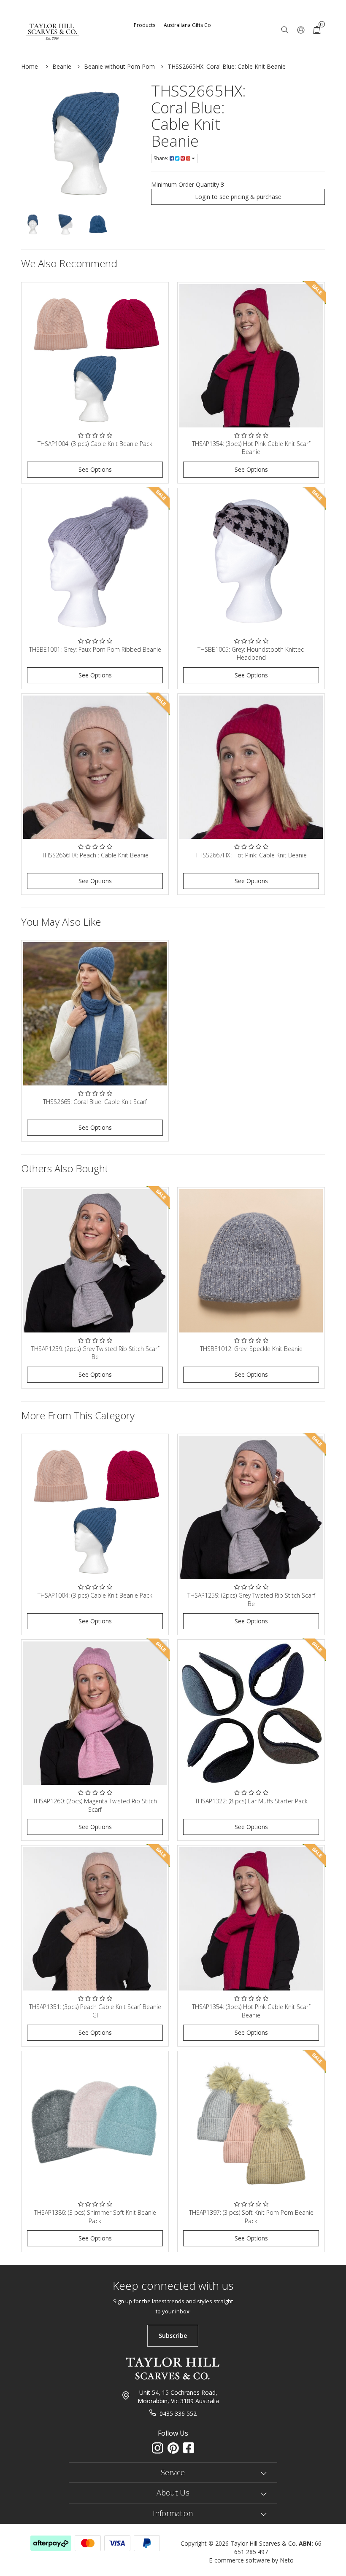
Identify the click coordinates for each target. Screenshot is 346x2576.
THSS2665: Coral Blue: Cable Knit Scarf (95, 1102)
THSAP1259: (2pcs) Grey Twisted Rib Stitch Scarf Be (95, 1353)
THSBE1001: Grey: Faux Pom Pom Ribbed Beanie (95, 649)
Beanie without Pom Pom (119, 66)
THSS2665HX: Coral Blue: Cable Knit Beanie (227, 66)
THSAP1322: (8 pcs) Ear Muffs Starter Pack (251, 1801)
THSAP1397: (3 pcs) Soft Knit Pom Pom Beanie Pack (251, 2217)
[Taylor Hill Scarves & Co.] (53, 21)
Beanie (62, 66)
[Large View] (33, 224)
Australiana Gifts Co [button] (187, 25)
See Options (95, 469)
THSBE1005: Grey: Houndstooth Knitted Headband (251, 654)
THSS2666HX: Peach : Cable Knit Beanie (95, 855)
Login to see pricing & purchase (238, 197)
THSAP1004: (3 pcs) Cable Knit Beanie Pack (95, 444)
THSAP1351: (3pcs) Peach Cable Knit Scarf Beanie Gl (95, 2011)
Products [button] (145, 25)
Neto (287, 2560)
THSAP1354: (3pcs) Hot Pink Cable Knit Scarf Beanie (251, 448)
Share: (162, 158)
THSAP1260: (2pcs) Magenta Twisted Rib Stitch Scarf (95, 1805)
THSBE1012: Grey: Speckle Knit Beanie (251, 1349)
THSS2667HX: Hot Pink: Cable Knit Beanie (251, 855)
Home (30, 66)
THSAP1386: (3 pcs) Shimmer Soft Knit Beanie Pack (95, 2217)
